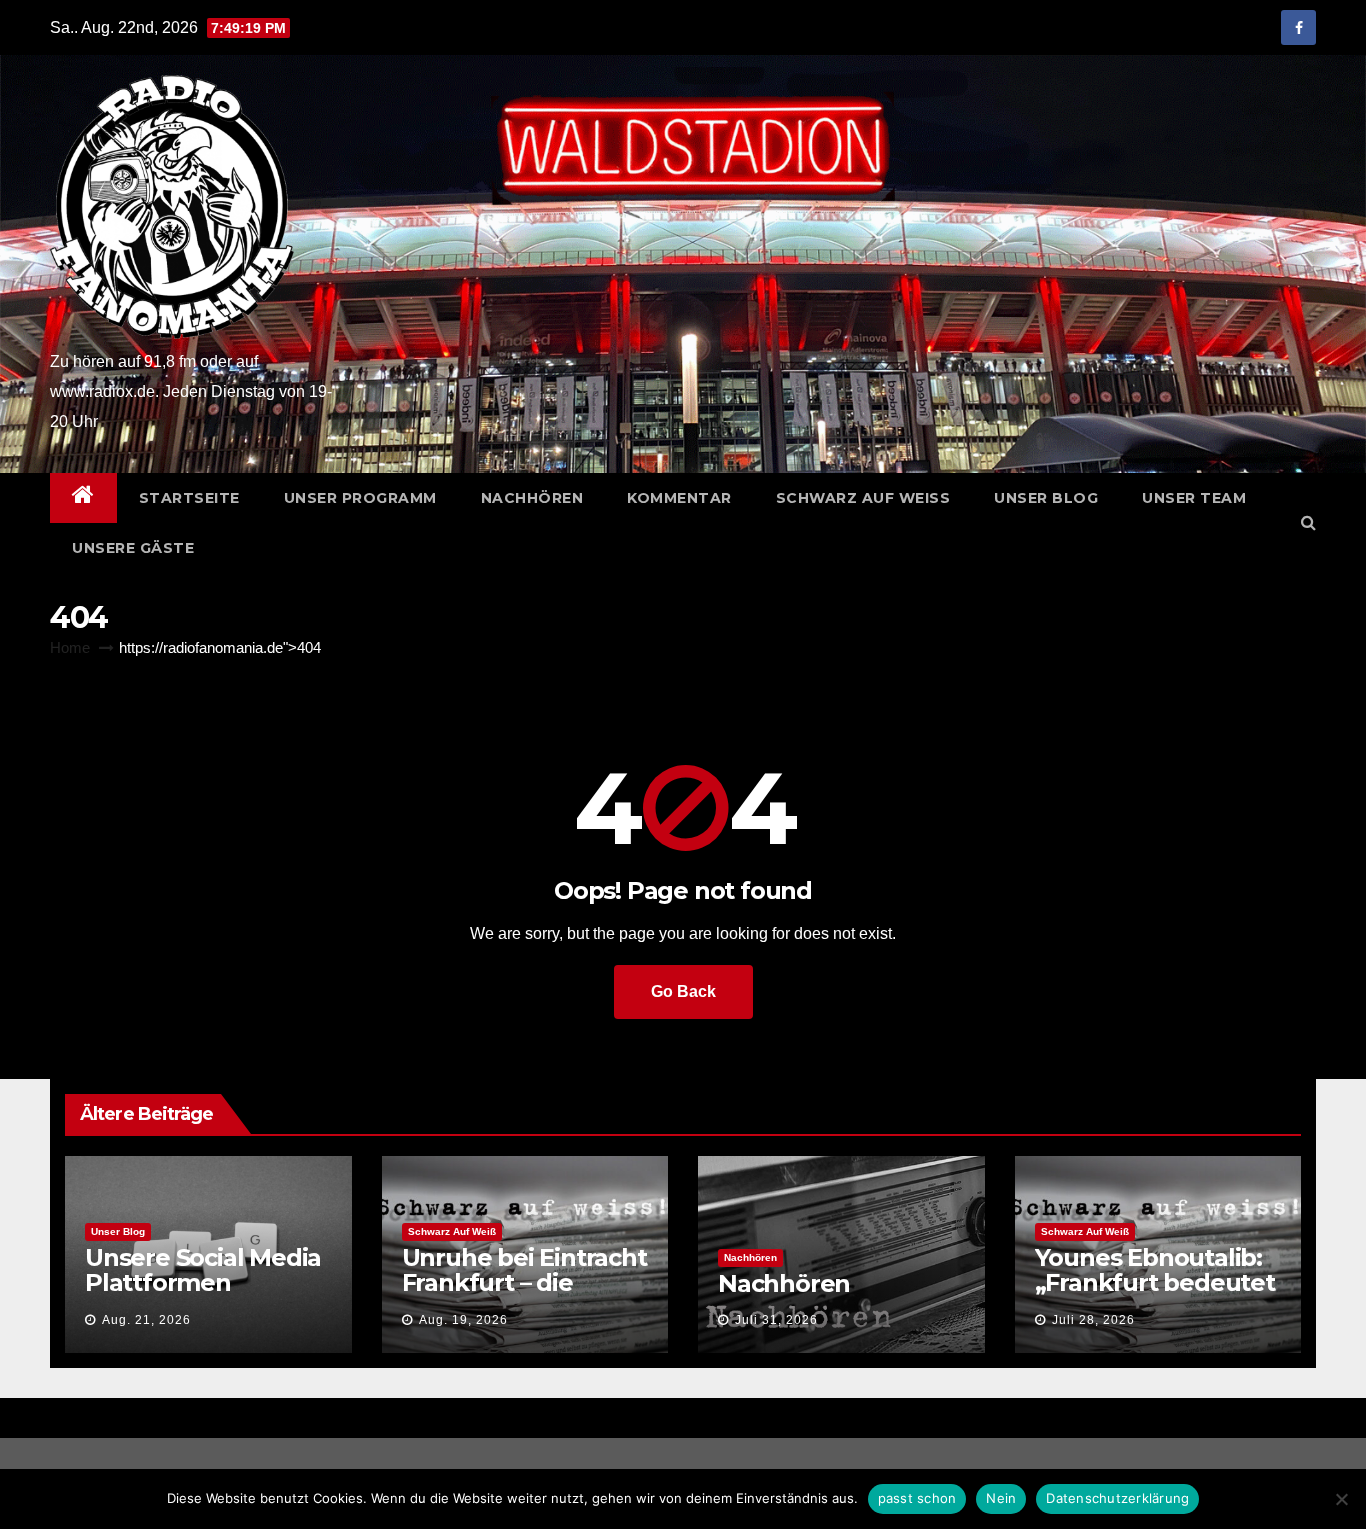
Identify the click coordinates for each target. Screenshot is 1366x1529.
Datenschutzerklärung (1117, 1498)
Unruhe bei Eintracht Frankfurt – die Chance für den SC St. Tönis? (524, 1295)
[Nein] (1341, 1499)
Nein (1001, 1498)
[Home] (83, 498)
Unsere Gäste (133, 548)
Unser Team (1194, 498)
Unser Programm (360, 498)
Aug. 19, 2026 (463, 1320)
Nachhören (532, 498)
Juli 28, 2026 (1093, 1320)
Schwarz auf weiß (863, 498)
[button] (1308, 522)
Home (70, 647)
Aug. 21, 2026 (146, 1320)
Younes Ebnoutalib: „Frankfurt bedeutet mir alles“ (1155, 1282)
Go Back (683, 991)
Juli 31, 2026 (776, 1320)
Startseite (189, 498)
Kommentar (679, 498)
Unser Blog (1046, 498)
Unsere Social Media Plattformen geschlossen (203, 1282)
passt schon (917, 1498)
